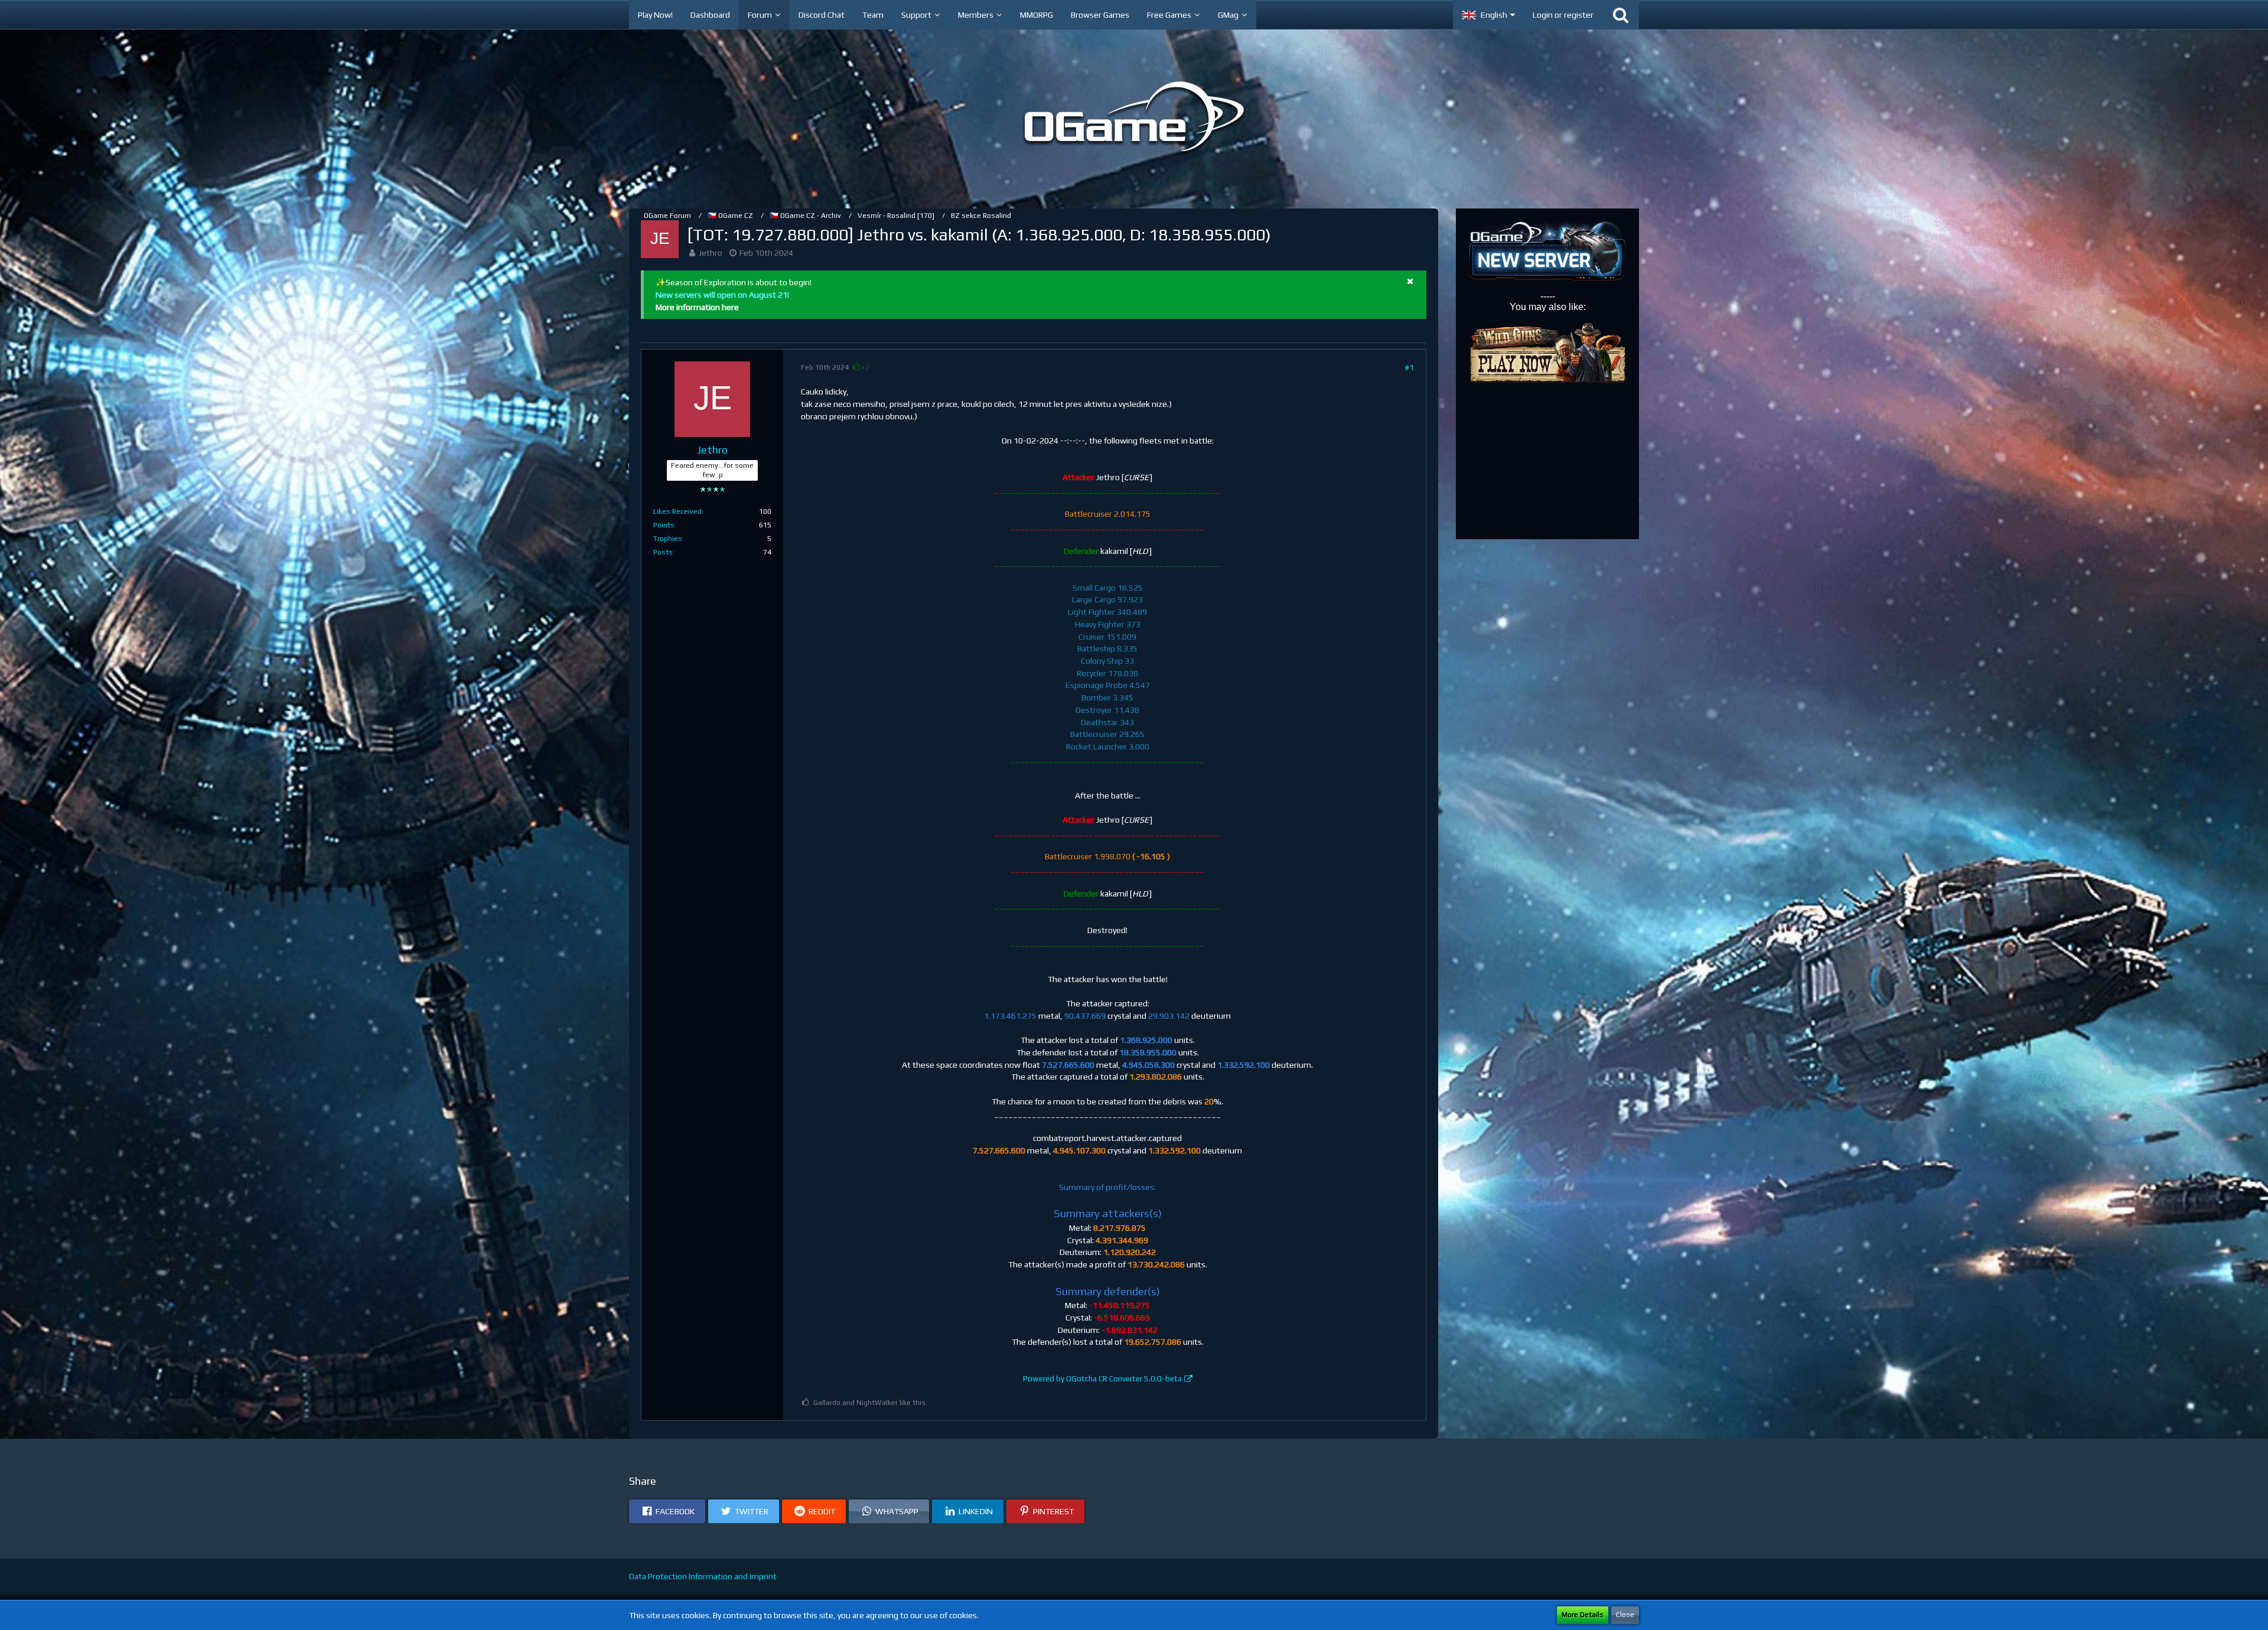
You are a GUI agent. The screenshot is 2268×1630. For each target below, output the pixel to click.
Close (1625, 1615)
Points (664, 525)
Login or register (1563, 15)
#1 (1409, 367)
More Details (1583, 1615)
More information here (697, 307)
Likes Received (677, 511)
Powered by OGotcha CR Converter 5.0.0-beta (1102, 1379)
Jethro (711, 253)
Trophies (668, 539)
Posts (663, 552)
